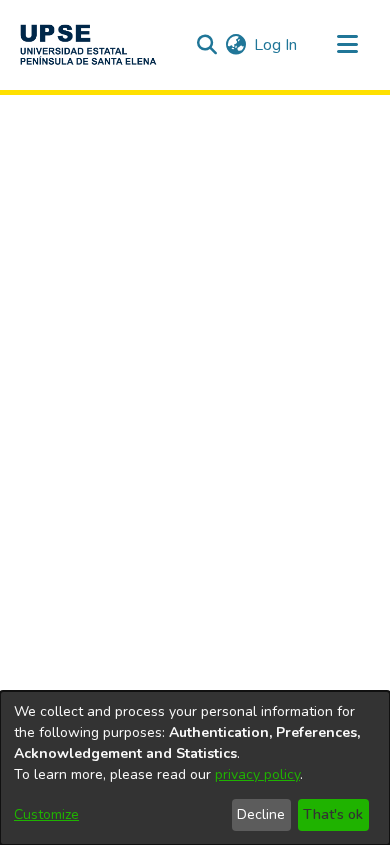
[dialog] (195, 768)
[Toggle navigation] (347, 45)
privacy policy (257, 774)
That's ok (333, 814)
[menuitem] (235, 45)
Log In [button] (276, 45)
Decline (261, 814)
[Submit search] (206, 45)
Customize (46, 814)
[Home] (88, 45)
